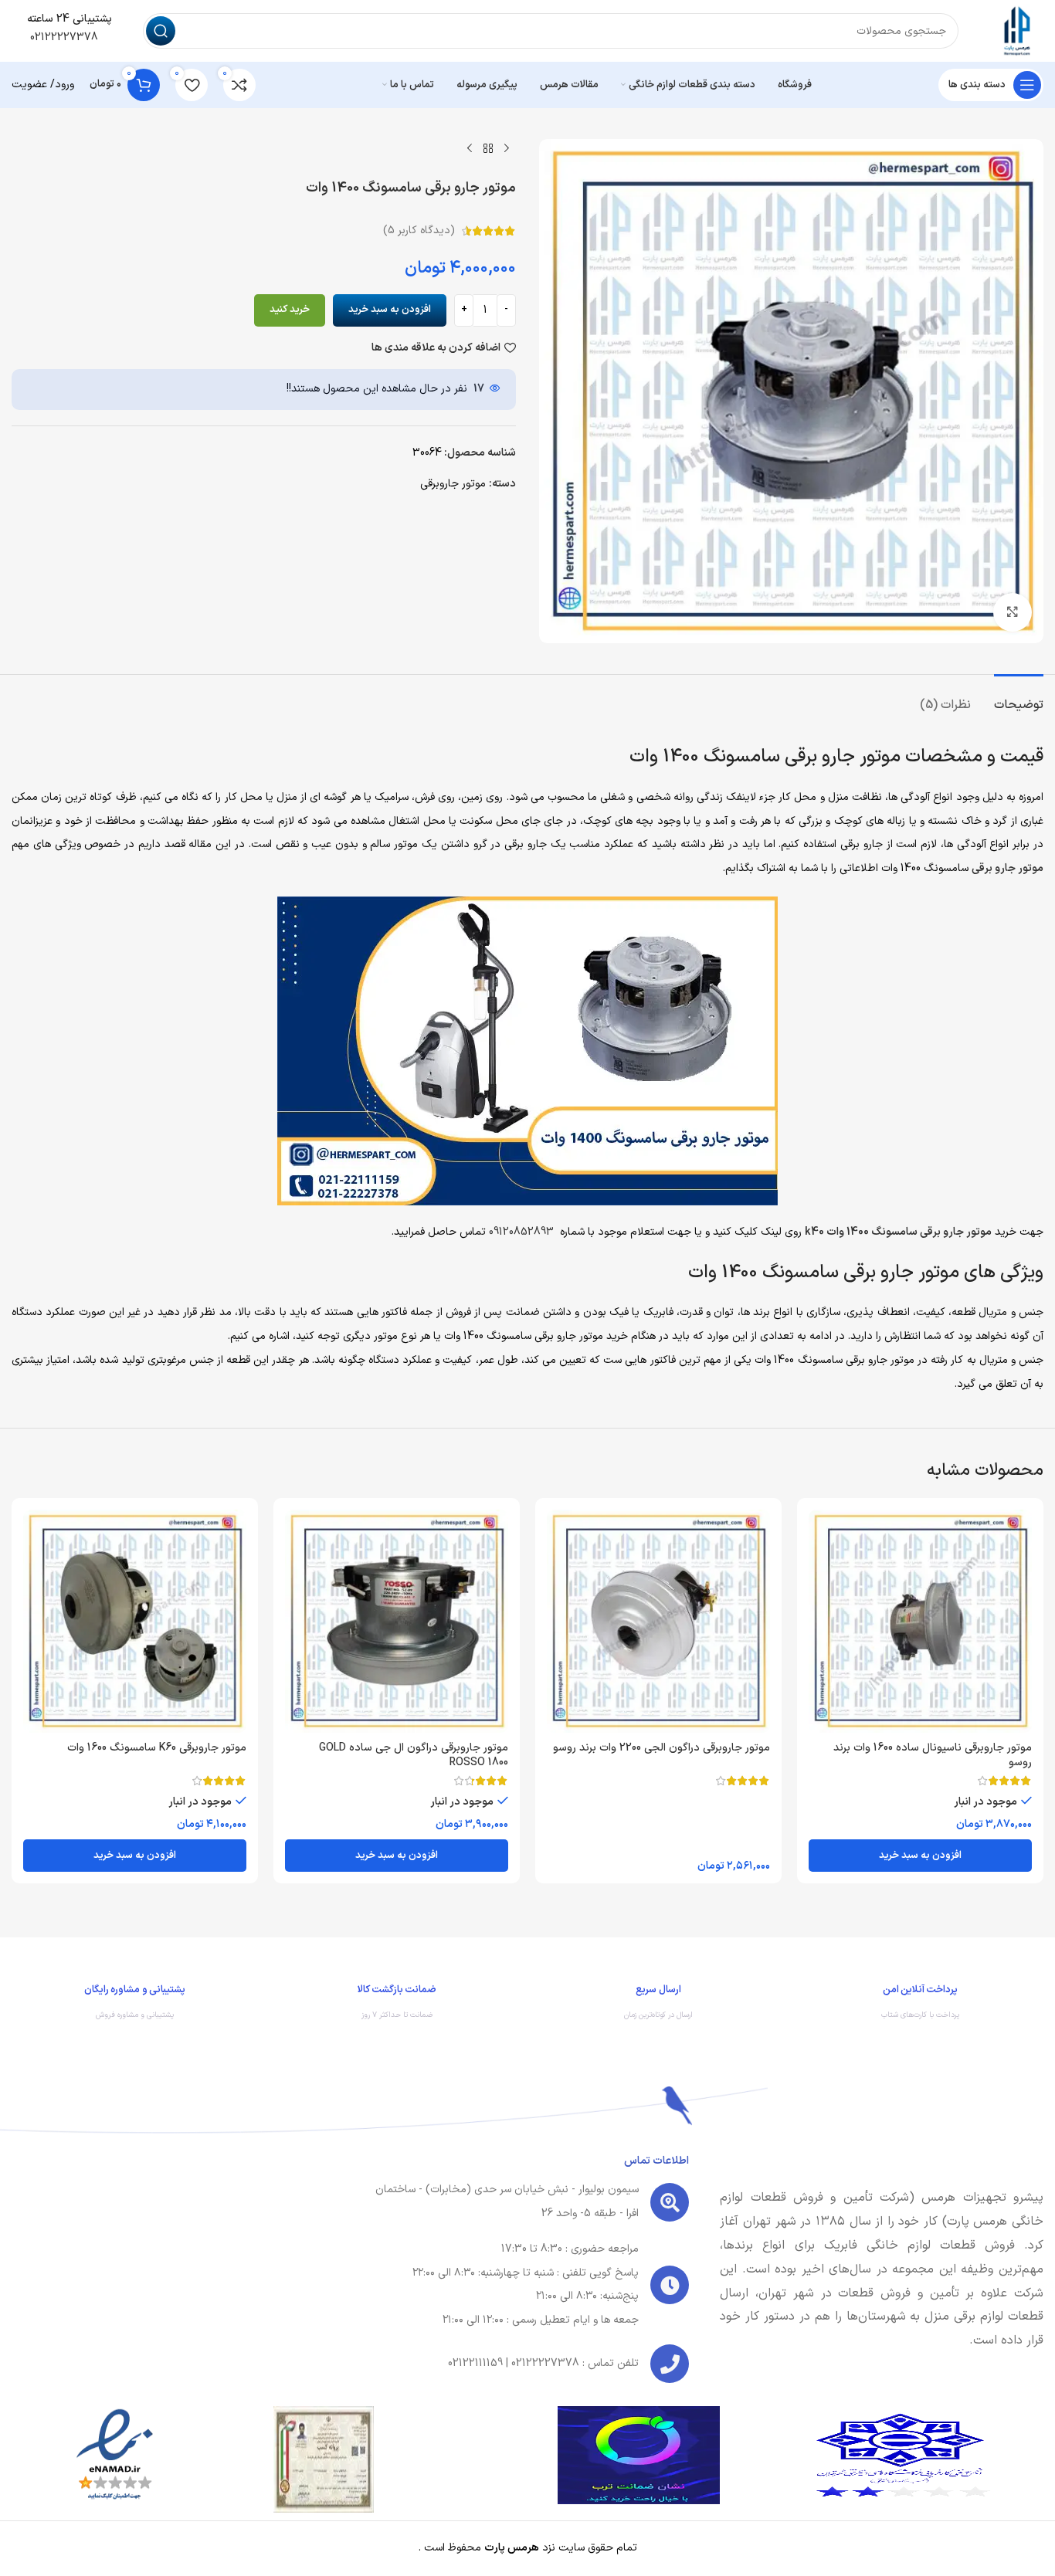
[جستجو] (161, 31)
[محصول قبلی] (507, 148)
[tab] (1019, 698)
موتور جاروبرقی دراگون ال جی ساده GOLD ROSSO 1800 (414, 1756)
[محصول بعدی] (470, 148)
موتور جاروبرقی (453, 484)
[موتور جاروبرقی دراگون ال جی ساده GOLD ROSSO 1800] (397, 1621)
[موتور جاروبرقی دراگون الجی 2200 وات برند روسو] (658, 1621)
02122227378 (63, 37)
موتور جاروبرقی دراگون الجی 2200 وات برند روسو (661, 1748)
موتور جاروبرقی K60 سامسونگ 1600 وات (157, 1748)
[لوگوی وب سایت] (1016, 31)
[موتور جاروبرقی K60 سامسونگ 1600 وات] (135, 1621)
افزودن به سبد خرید (390, 310)
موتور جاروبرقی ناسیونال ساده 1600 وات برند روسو (933, 1756)
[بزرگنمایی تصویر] (1013, 612)
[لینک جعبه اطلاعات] (920, 2006)
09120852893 (521, 1232)
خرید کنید (290, 310)
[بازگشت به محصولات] (488, 148)
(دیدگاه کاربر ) (419, 230)
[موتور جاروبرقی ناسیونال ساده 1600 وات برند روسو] (920, 1621)
